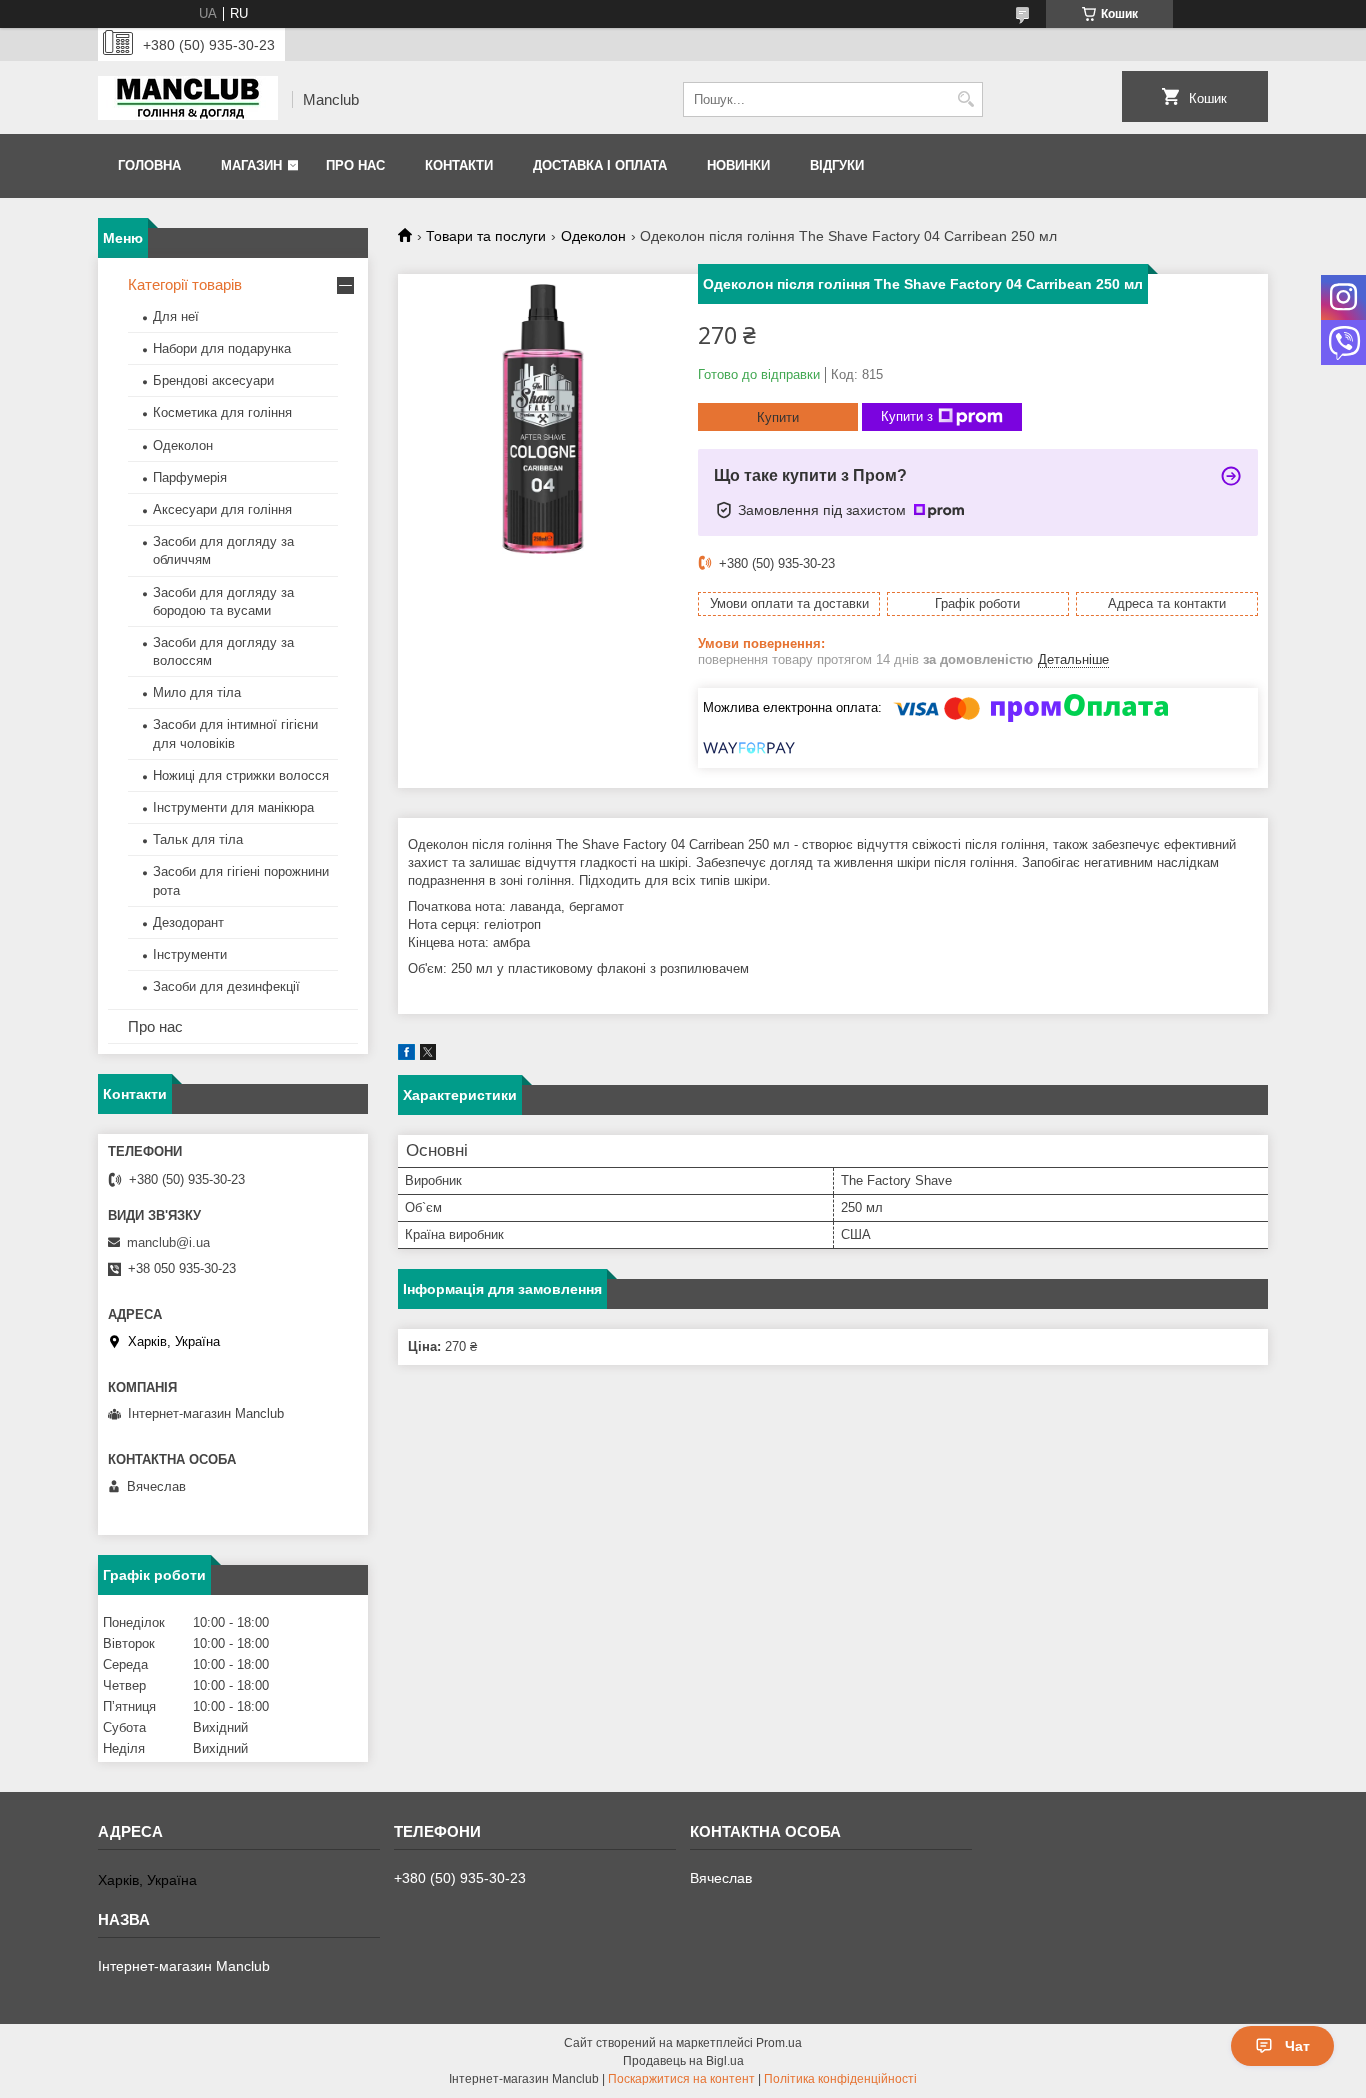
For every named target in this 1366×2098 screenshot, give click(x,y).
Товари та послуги (486, 236)
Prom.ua (779, 2043)
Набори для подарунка (222, 348)
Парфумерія (190, 477)
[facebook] (406, 1055)
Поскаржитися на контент (681, 2079)
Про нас (355, 165)
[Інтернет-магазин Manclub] (188, 100)
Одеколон (593, 236)
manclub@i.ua (168, 1242)
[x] (428, 1055)
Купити (778, 417)
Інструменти (190, 954)
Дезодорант (188, 922)
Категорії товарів (185, 284)
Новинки (738, 165)
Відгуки (837, 165)
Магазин (251, 165)
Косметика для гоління (222, 412)
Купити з (907, 416)
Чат (1297, 2046)
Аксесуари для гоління (222, 509)
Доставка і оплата (600, 165)
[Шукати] (965, 99)
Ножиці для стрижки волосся (241, 775)
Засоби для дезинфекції (226, 986)
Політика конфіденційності (840, 2079)
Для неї (176, 316)
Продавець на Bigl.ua (683, 2061)
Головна (149, 165)
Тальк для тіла (198, 839)
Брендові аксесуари (213, 380)
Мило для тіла (197, 692)
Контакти (459, 165)
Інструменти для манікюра (233, 807)
